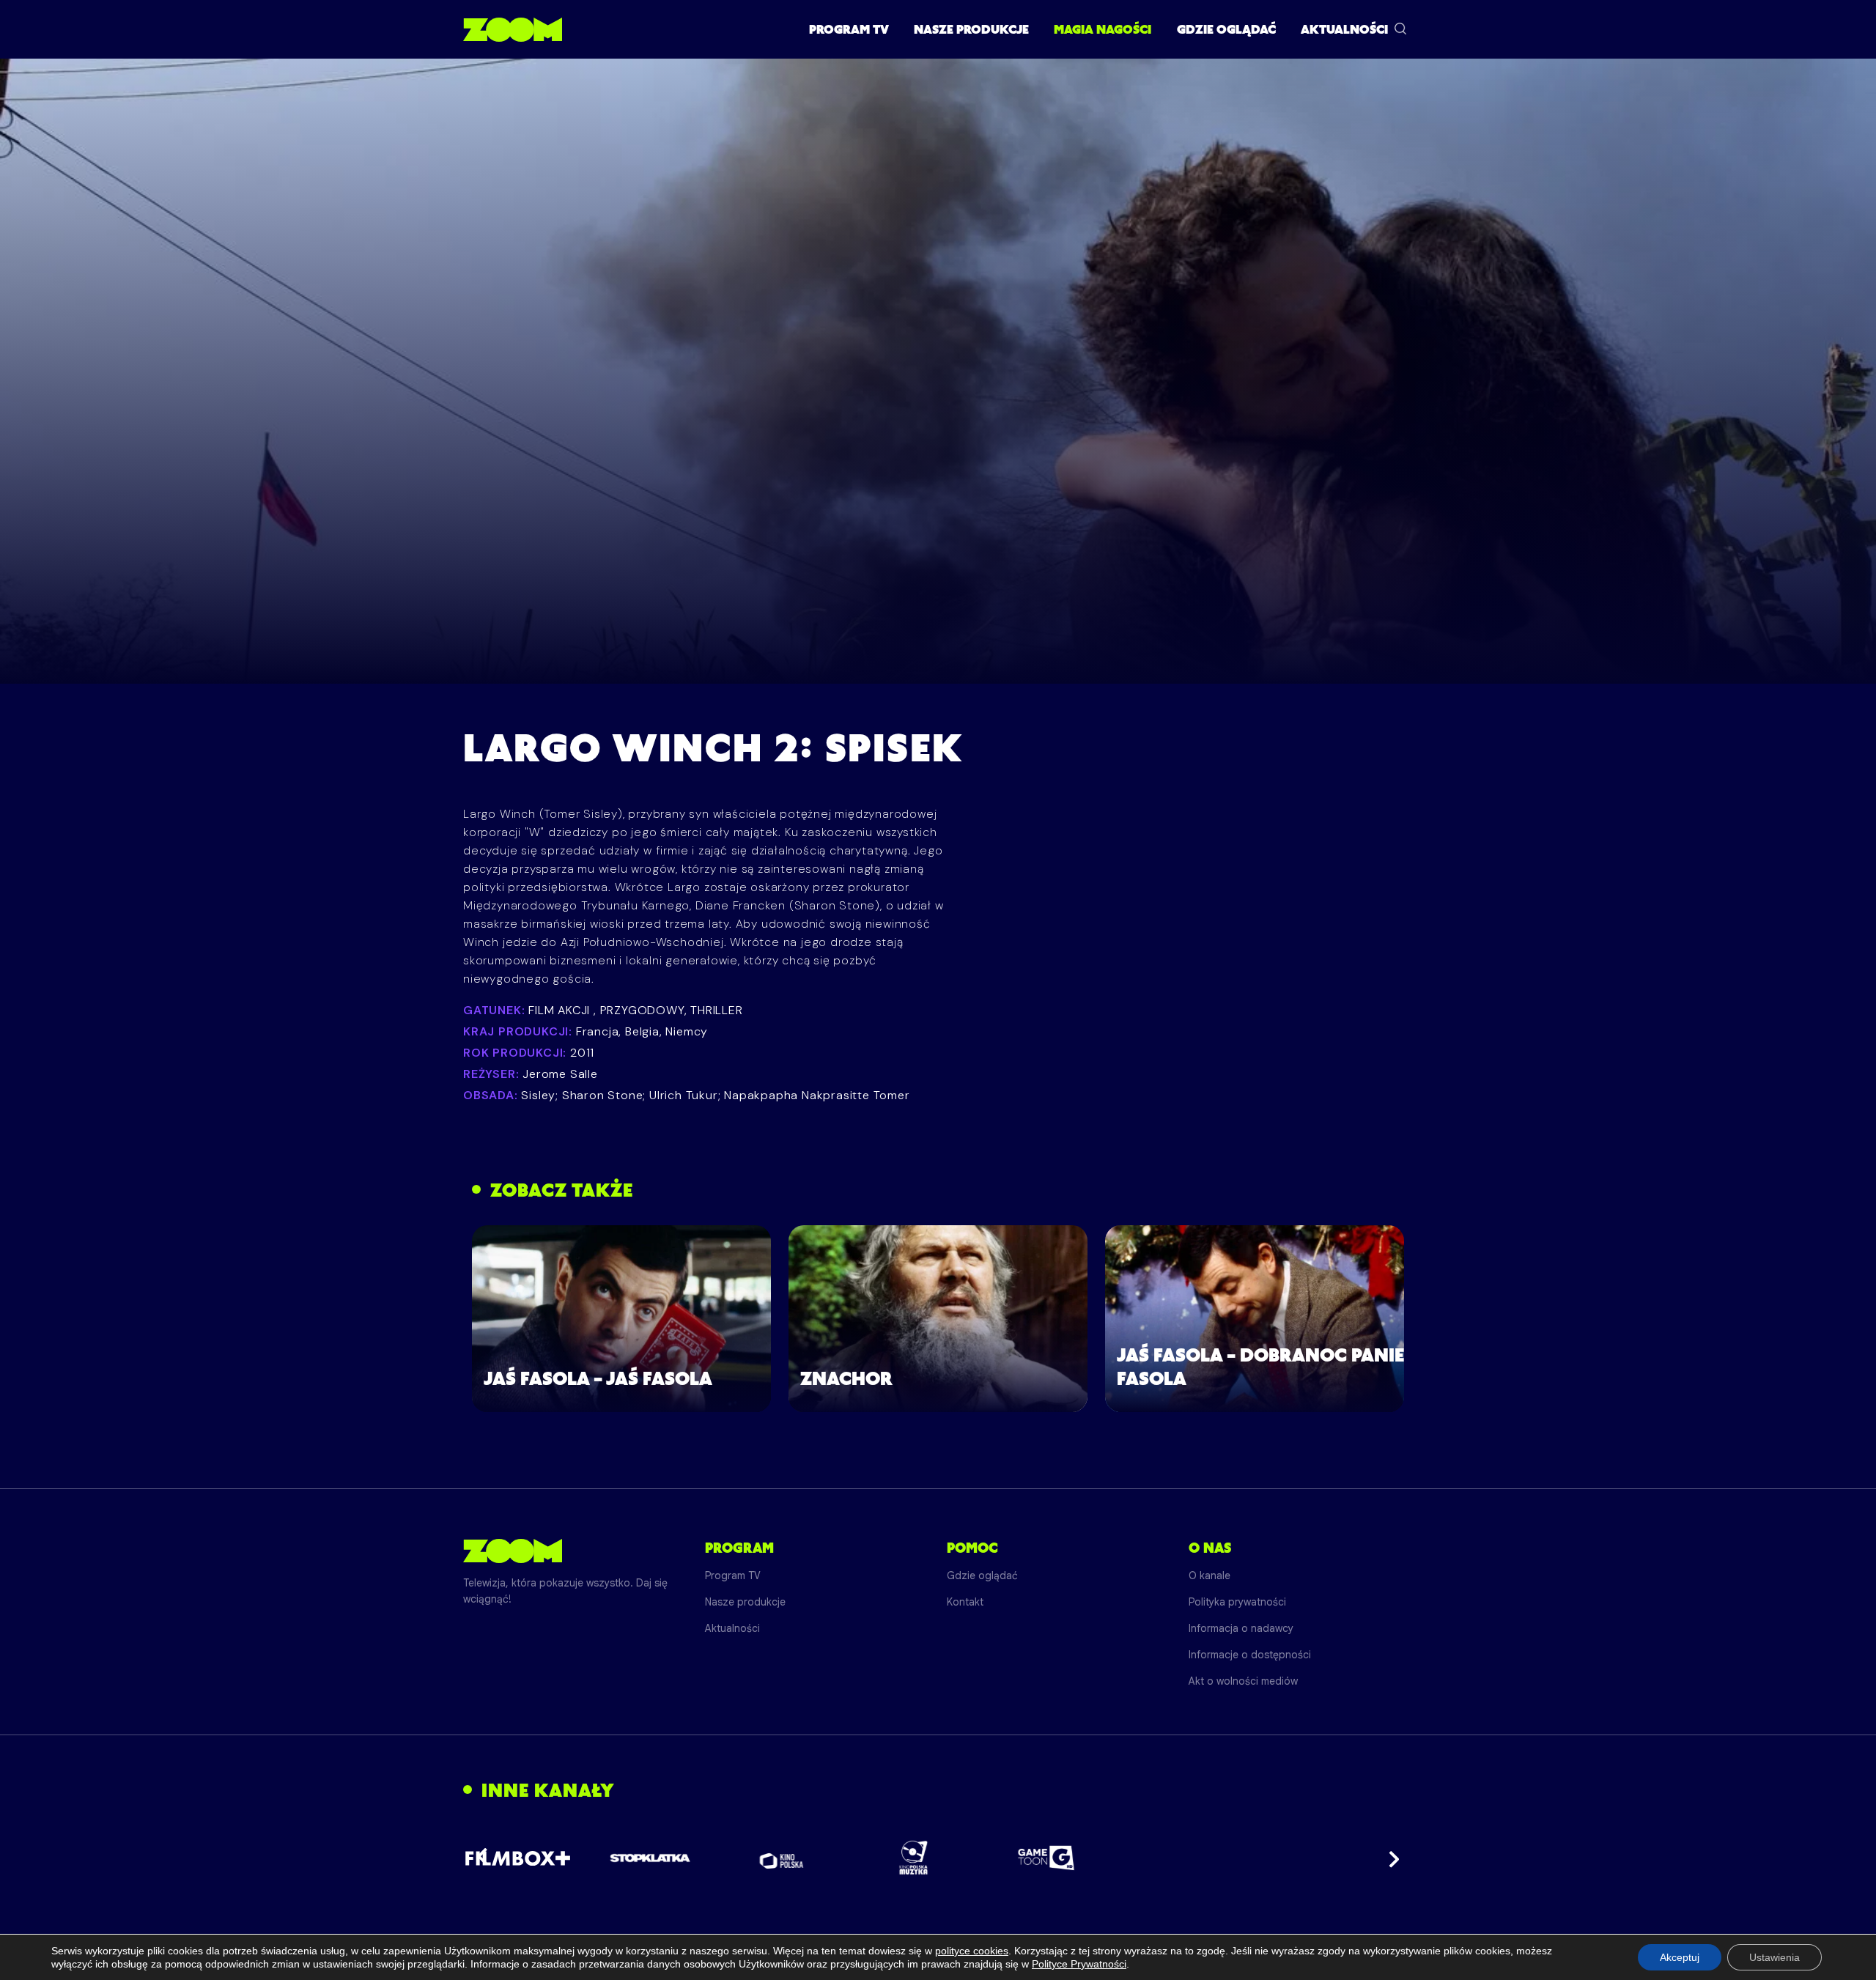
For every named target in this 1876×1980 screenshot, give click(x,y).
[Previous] (487, 1858)
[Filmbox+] (518, 1858)
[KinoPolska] (782, 1858)
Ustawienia (1775, 1957)
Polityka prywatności (1237, 1602)
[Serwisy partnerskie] (938, 1858)
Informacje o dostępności (1250, 1655)
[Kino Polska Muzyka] (914, 1858)
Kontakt (965, 1602)
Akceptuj (1680, 1957)
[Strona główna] (513, 29)
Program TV (849, 29)
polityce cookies (972, 1951)
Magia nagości (1103, 29)
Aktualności (1344, 29)
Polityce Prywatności (1079, 1964)
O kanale (1210, 1575)
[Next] (1389, 1858)
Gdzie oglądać (1226, 29)
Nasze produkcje (971, 29)
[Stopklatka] (650, 1858)
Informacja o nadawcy (1241, 1628)
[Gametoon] (1046, 1858)
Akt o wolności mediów (1243, 1681)
